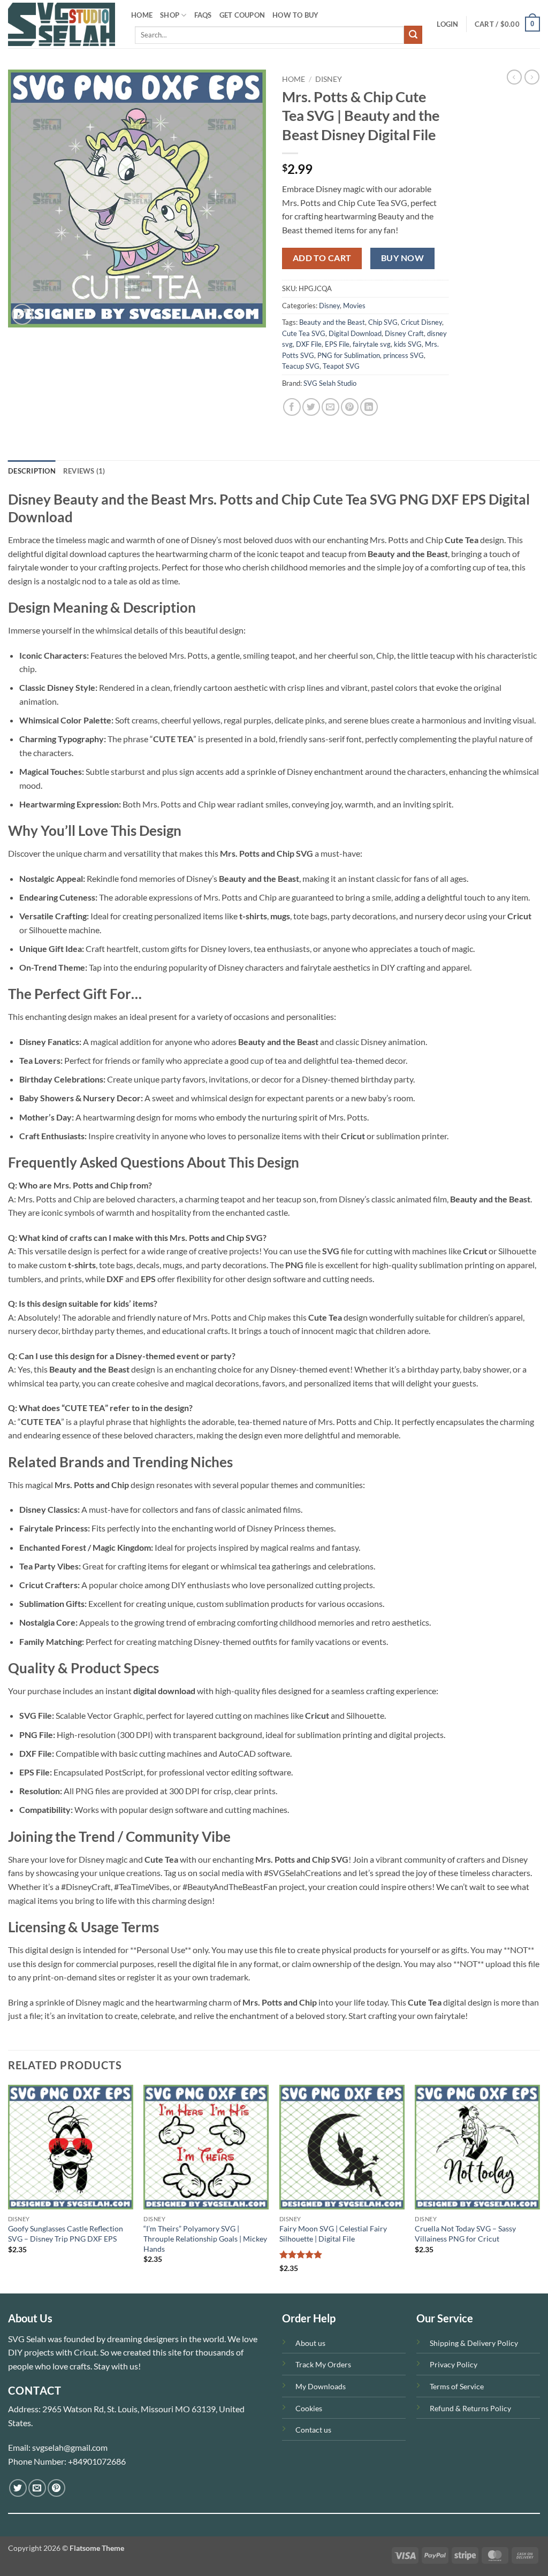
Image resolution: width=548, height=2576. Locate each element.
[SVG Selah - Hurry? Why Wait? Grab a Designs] (62, 24)
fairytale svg (372, 344)
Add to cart (322, 258)
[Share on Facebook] (292, 407)
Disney (329, 79)
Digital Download (355, 333)
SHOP (170, 15)
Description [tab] (32, 471)
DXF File (309, 344)
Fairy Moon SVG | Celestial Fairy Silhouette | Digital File (333, 2234)
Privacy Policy (454, 2364)
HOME (142, 15)
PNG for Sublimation (349, 355)
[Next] (539, 2188)
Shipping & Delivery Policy (474, 2343)
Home (294, 79)
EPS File (337, 344)
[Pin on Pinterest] (350, 407)
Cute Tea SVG (304, 333)
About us (310, 2343)
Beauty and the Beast (332, 322)
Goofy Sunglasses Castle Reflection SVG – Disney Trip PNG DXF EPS (66, 2234)
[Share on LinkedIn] (369, 407)
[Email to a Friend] (330, 407)
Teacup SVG (301, 366)
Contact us (313, 2430)
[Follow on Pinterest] (56, 2488)
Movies (354, 306)
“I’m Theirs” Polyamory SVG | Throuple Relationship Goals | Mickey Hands (205, 2238)
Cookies (309, 2408)
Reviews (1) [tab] (84, 471)
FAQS (203, 15)
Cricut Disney (421, 322)
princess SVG (404, 355)
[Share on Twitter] (311, 407)
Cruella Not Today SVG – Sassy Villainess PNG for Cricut (465, 2234)
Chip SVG (383, 322)
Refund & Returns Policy (470, 2408)
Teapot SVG (341, 366)
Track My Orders (323, 2364)
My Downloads (321, 2386)
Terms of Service (457, 2386)
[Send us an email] (37, 2488)
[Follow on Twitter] (18, 2488)
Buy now (402, 258)
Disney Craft (404, 333)
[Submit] (413, 35)
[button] (447, 24)
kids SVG (408, 344)
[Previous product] (532, 77)
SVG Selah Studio (330, 383)
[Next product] (514, 77)
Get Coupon (242, 15)
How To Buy (296, 15)
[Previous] (9, 2188)
